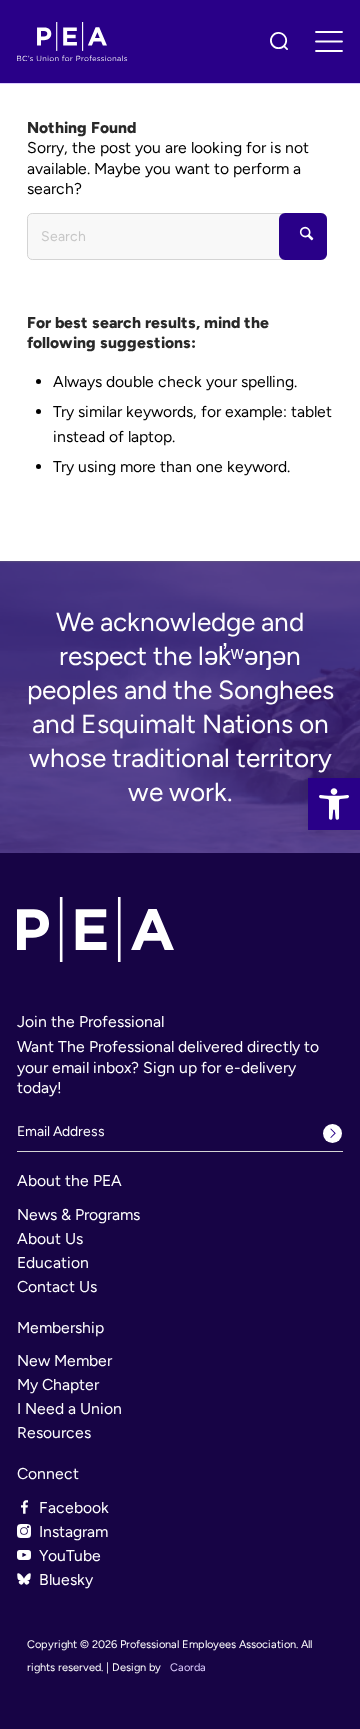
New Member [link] (64, 1360)
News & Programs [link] (78, 1214)
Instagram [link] (73, 1531)
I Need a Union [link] (69, 1408)
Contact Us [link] (57, 1286)
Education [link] (53, 1262)
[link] (334, 804)
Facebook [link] (74, 1507)
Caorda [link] (188, 1667)
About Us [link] (50, 1238)
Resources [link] (54, 1432)
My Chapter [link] (58, 1384)
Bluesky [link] (66, 1579)
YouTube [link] (70, 1555)
